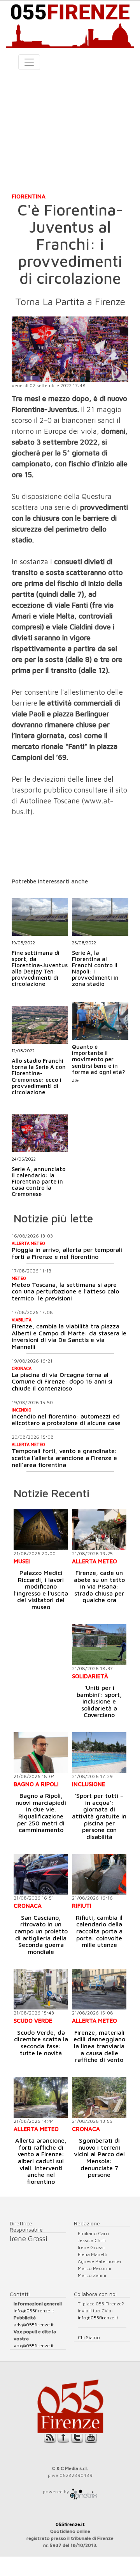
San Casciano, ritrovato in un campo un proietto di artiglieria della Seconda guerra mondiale (41, 1935)
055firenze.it (70, 2524)
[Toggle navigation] (29, 62)
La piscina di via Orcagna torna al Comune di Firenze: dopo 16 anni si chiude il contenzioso (62, 1381)
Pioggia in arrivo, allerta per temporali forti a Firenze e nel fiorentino (67, 1253)
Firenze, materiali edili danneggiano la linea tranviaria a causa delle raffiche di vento (99, 2046)
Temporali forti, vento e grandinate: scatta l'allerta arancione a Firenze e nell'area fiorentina (64, 1457)
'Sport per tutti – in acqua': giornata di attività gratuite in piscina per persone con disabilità (99, 1816)
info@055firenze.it (34, 2311)
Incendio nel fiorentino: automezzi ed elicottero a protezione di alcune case (66, 1420)
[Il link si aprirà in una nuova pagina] (84, 2492)
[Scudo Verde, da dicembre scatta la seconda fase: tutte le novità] (41, 1989)
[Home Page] (70, 24)
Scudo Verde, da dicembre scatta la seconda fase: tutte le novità (41, 2043)
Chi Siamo (89, 2337)
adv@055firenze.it (34, 2325)
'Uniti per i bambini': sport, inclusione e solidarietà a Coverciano (99, 1701)
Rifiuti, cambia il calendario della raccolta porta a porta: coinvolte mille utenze (99, 1931)
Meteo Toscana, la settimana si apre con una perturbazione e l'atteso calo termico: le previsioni (65, 1291)
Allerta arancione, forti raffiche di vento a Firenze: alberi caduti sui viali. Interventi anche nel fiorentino (41, 2161)
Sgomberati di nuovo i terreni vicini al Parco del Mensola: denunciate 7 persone (99, 2157)
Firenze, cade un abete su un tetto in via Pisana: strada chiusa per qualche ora (99, 1586)
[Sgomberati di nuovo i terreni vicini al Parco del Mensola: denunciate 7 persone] (99, 2097)
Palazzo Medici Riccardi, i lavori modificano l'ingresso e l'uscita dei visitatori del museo (41, 1590)
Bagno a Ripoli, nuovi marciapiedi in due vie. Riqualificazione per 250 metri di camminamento (41, 1813)
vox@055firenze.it (34, 2346)
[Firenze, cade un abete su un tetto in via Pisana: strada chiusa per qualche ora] (99, 1530)
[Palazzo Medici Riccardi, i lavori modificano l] (41, 1530)
